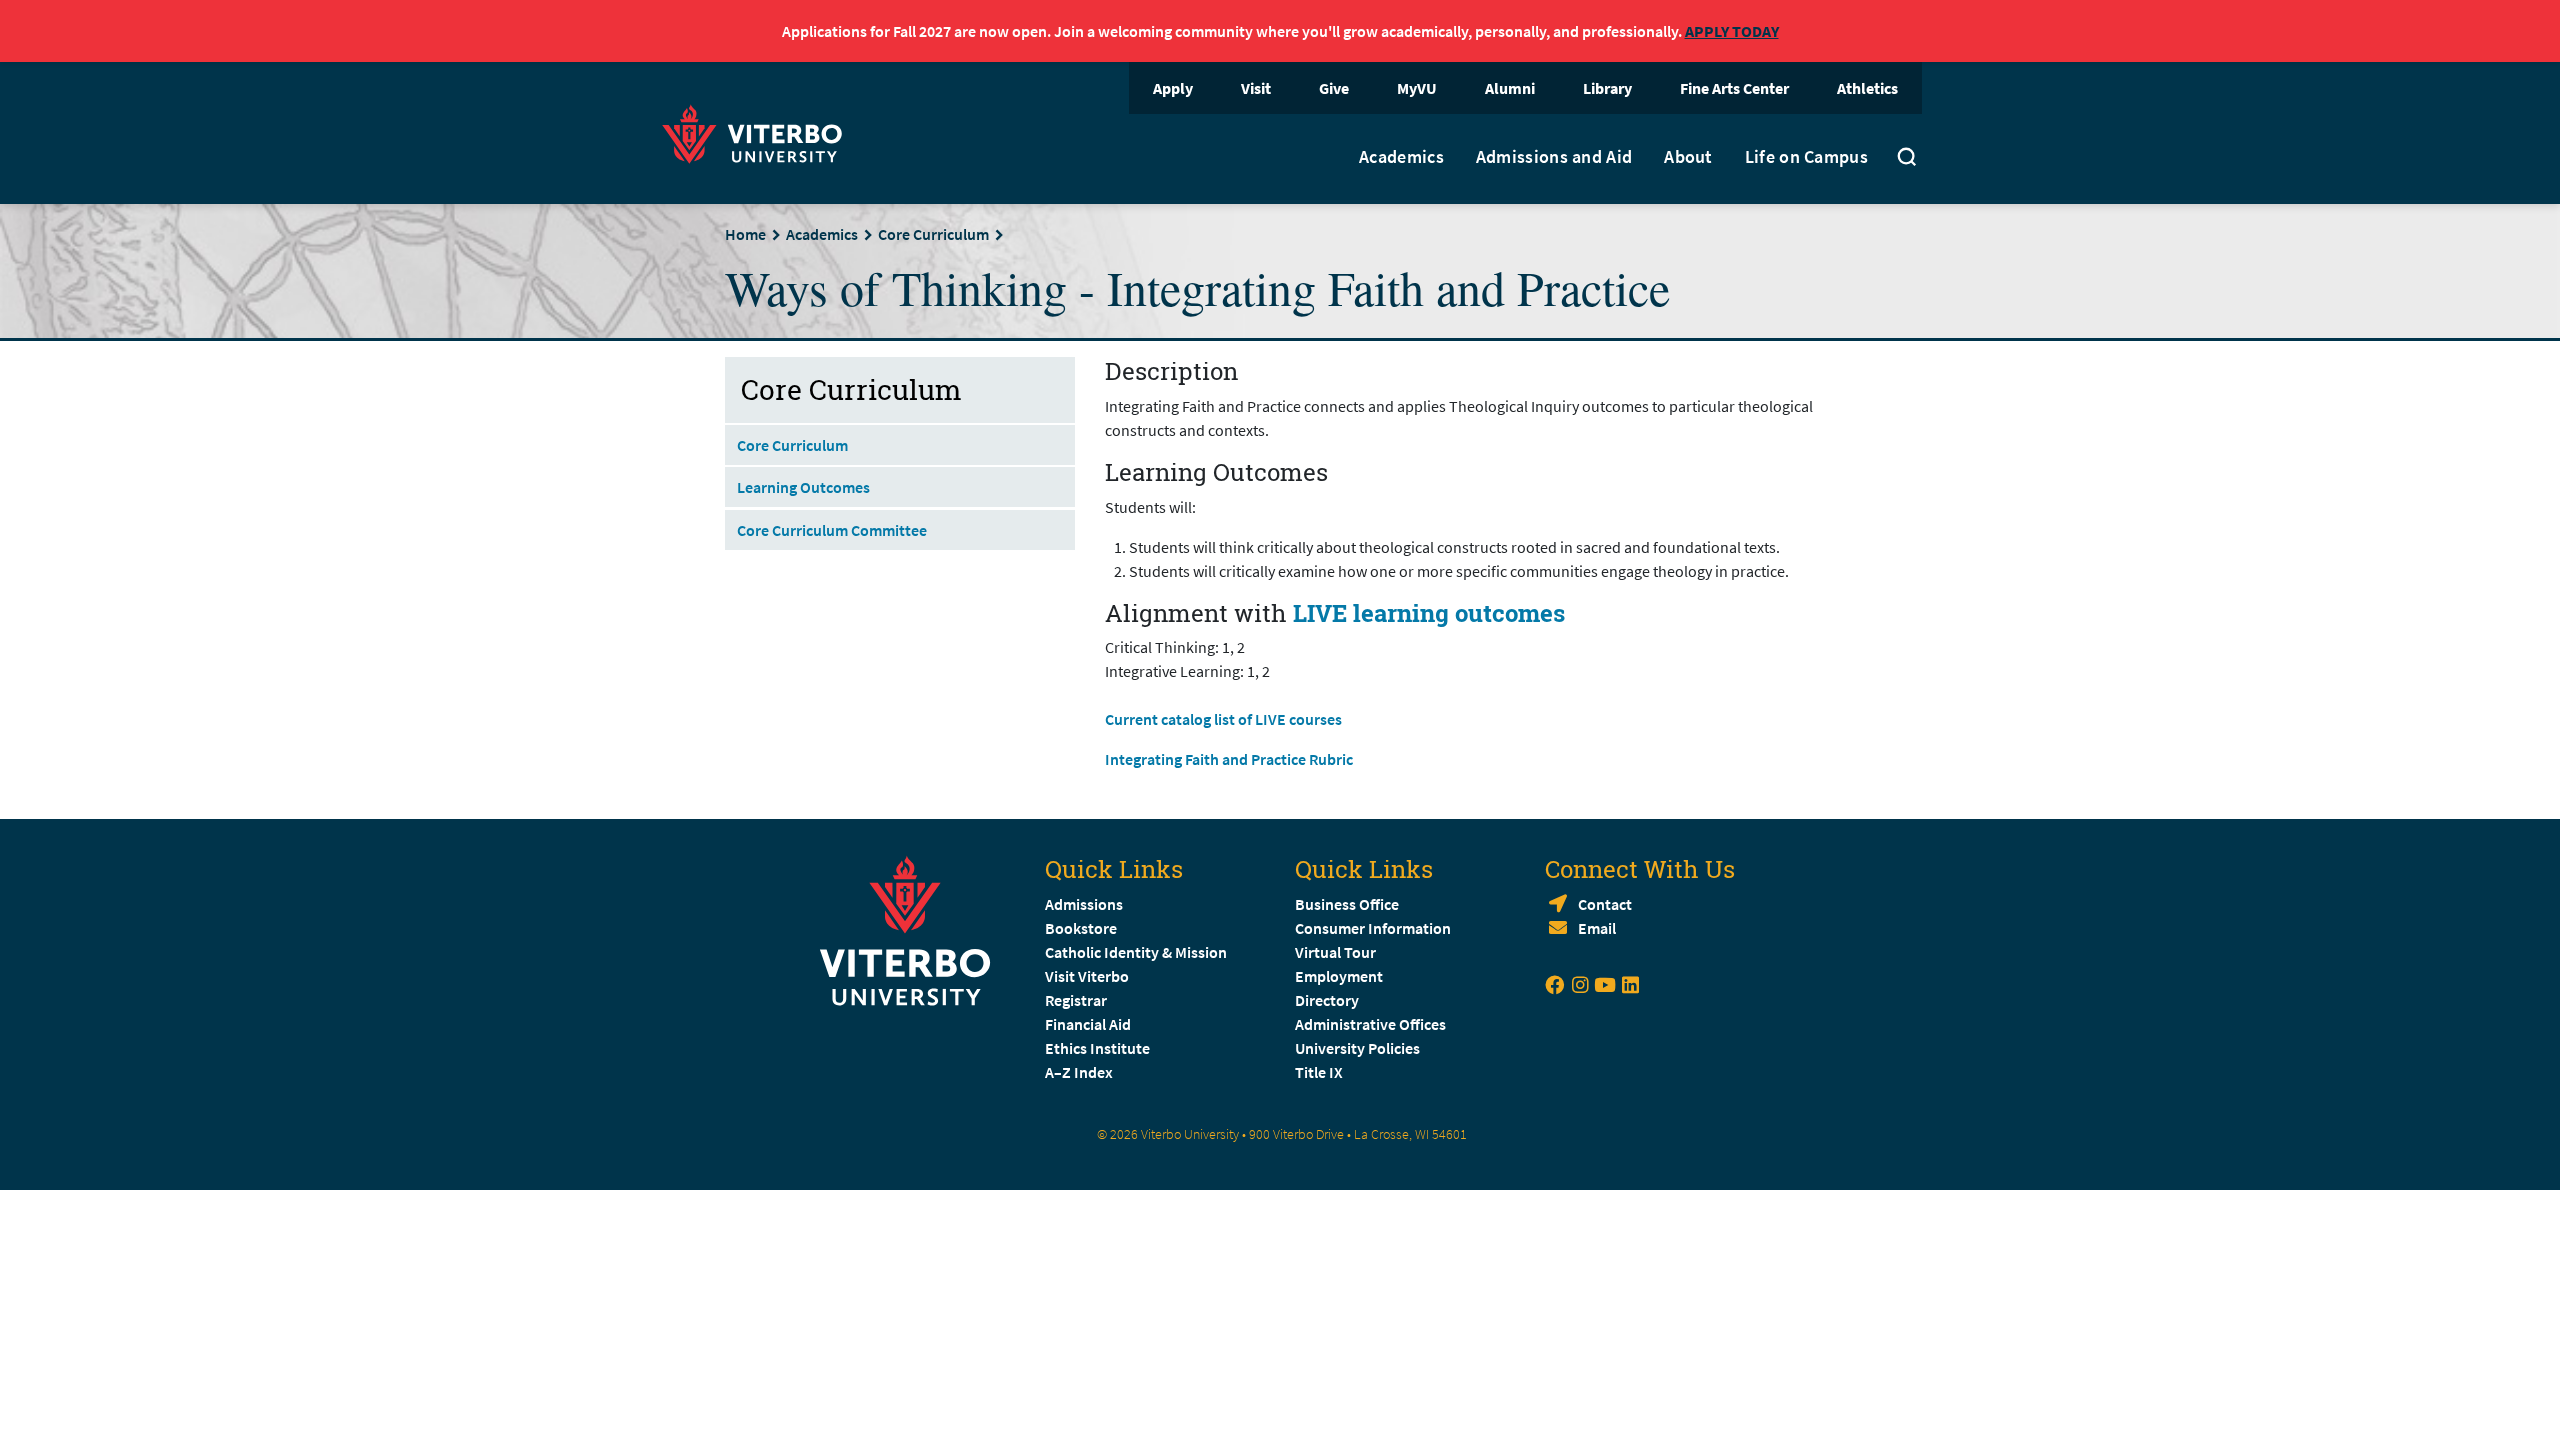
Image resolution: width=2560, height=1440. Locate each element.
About (1688, 157)
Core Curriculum (933, 234)
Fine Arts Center (1734, 88)
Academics (1401, 157)
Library (1607, 88)
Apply (1173, 88)
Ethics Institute (1097, 1048)
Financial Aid (1088, 1024)
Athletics (1867, 88)
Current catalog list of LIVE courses (1223, 719)
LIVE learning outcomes (1429, 613)
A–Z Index (1079, 1072)
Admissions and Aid (1554, 157)
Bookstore (1081, 928)
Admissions (1084, 904)
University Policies (1357, 1048)
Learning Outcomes (803, 487)
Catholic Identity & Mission (1136, 952)
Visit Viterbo (1087, 976)
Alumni (1510, 88)
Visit (1256, 88)
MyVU (1417, 88)
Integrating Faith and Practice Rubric (1229, 759)
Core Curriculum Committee (832, 530)
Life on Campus (1806, 157)
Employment (1339, 976)
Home (745, 234)
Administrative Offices (1370, 1024)
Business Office (1347, 904)
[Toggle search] (1907, 159)
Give (1334, 88)
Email (1597, 928)
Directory (1328, 1000)
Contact (1605, 904)
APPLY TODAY (1732, 31)
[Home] (758, 131)
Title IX (1319, 1072)
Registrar (1076, 1000)
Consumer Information (1373, 928)
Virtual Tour (1335, 952)
